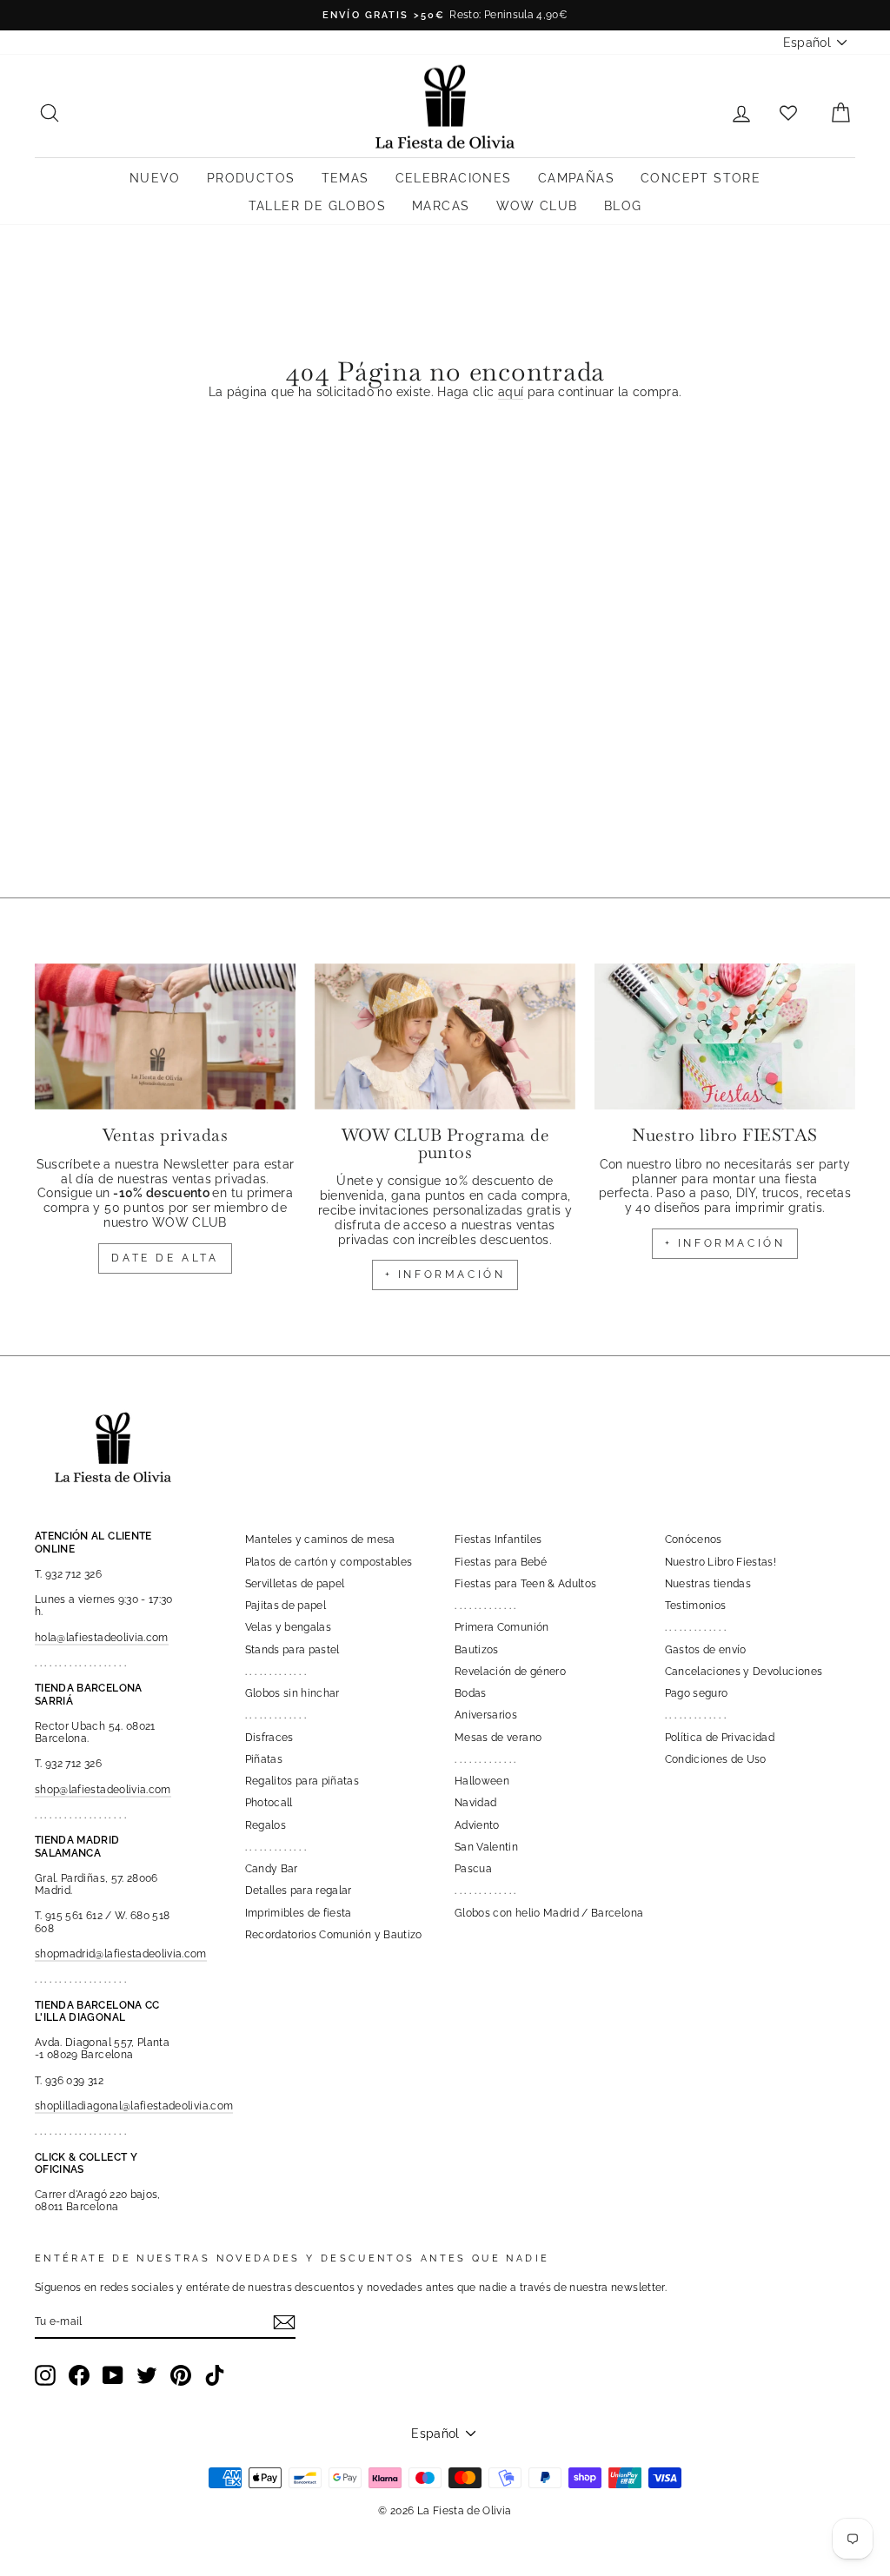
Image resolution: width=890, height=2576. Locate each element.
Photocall (269, 1803)
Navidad (475, 1803)
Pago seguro (697, 1693)
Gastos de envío (706, 1650)
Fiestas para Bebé (501, 1562)
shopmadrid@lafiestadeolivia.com (121, 1954)
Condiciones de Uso (716, 1759)
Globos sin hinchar (292, 1693)
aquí (511, 392)
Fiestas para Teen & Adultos (525, 1584)
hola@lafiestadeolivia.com (102, 1638)
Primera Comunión (502, 1627)
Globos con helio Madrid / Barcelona (549, 1913)
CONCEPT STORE (701, 178)
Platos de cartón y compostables (329, 1562)
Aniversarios (486, 1715)
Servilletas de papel (295, 1584)
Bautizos (477, 1650)
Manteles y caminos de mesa (320, 1540)
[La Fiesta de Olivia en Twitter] (147, 2375)
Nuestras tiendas (708, 1584)
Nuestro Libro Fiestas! (721, 1562)
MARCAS (441, 206)
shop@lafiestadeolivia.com (103, 1790)
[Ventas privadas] (165, 1037)
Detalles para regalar (299, 1891)
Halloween (482, 1781)
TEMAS (345, 178)
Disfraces (269, 1738)
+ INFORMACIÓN (445, 1275)
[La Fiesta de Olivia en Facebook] (79, 2375)
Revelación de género (510, 1672)
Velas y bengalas (289, 1627)
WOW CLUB (537, 206)
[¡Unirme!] (284, 2322)
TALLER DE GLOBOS (317, 206)
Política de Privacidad (720, 1738)
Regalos (266, 1825)
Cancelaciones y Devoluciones (744, 1672)
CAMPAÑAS (576, 178)
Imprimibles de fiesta (299, 1913)
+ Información (725, 1243)
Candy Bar (272, 1869)
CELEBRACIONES (454, 178)
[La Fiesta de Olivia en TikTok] (215, 2375)
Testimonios (696, 1606)
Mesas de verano (498, 1738)
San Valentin (486, 1847)
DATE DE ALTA (165, 1258)
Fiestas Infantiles (498, 1540)
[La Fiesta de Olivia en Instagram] (45, 2375)
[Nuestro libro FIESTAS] (725, 1037)
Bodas (471, 1693)
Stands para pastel (292, 1650)
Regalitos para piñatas (302, 1781)
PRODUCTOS (251, 178)
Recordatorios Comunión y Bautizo (334, 1935)
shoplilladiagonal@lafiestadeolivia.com (134, 2106)
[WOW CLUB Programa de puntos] (445, 1037)
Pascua (473, 1869)
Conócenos (694, 1540)
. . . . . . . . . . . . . (276, 1672)
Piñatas (264, 1759)
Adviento (477, 1825)
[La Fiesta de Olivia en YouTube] (113, 2375)
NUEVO (155, 178)
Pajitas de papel (286, 1606)
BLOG (623, 206)
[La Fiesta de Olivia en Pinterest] (181, 2375)
